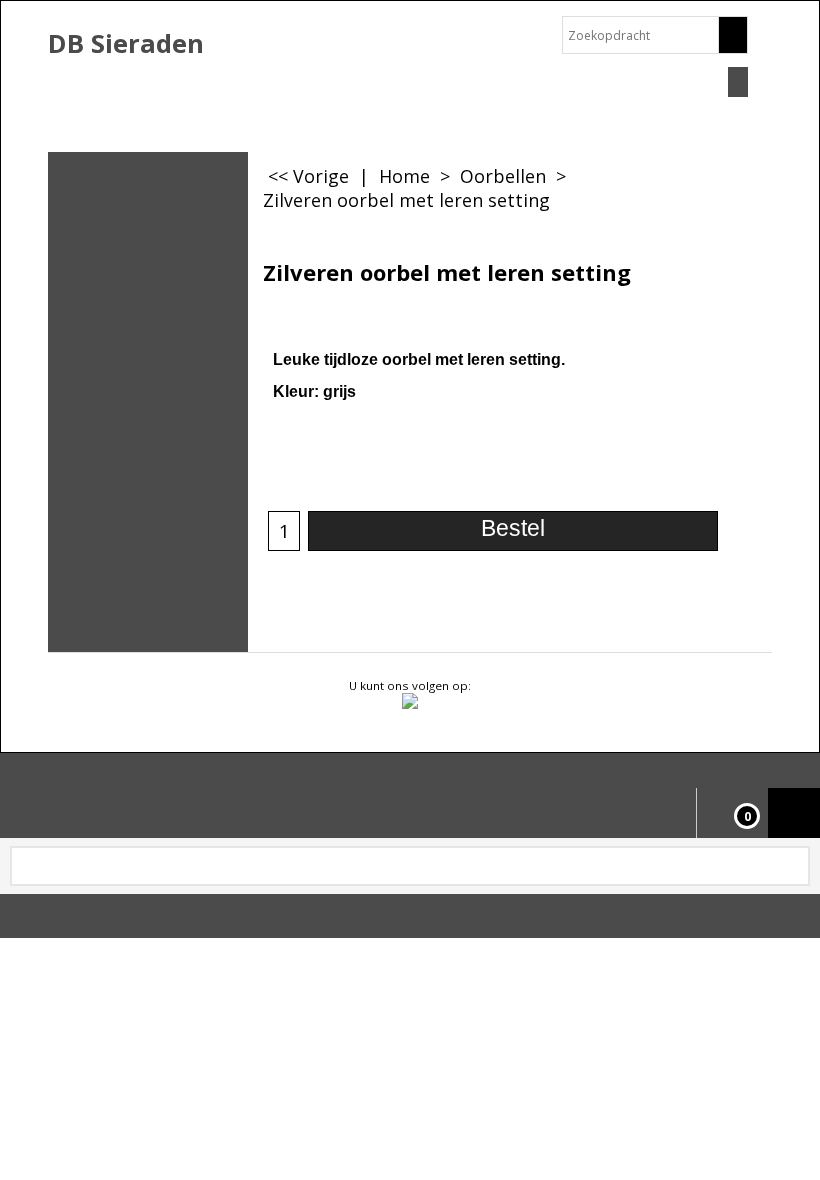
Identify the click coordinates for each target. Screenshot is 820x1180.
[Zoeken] (732, 35)
